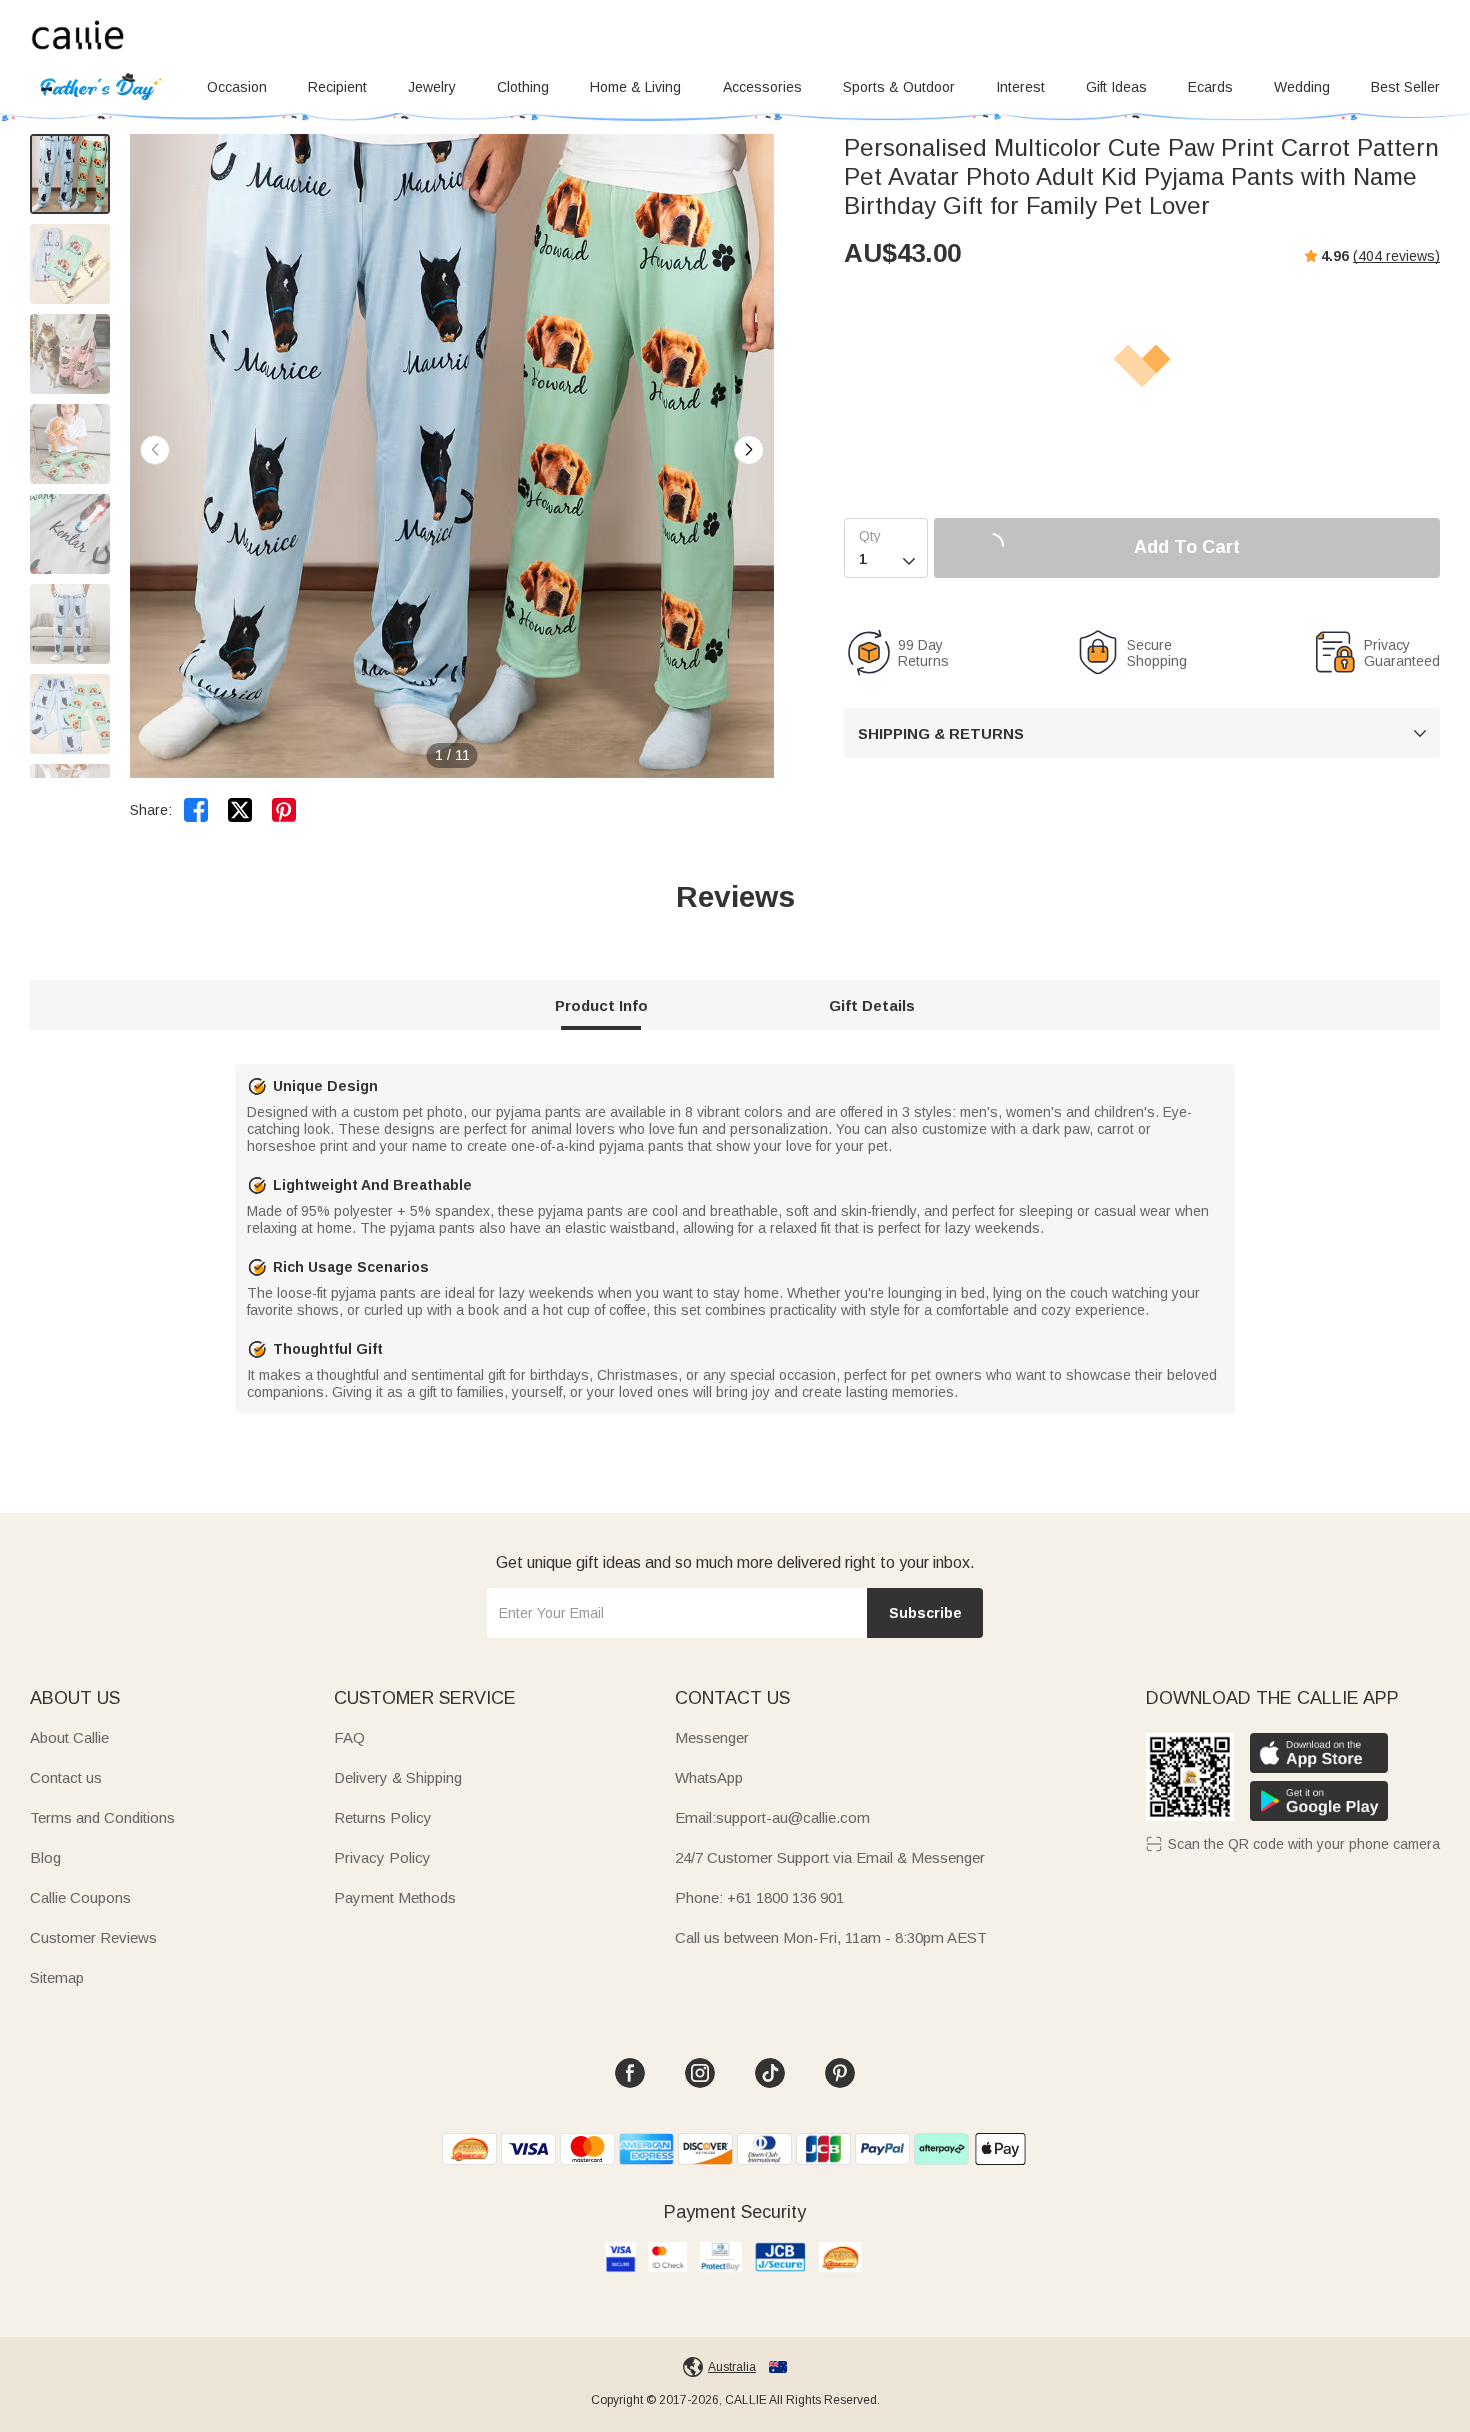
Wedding (1302, 87)
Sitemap (57, 1977)
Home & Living (635, 87)
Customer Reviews (93, 1937)
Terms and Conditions (102, 1817)
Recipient (337, 87)
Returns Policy (383, 1817)
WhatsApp (709, 1777)
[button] (749, 450)
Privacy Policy (382, 1857)
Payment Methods (395, 1897)
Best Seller (1405, 87)
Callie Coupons (80, 1897)
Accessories (762, 87)
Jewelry (432, 87)
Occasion (237, 87)
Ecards (1210, 87)
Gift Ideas (1116, 87)
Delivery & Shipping (398, 1777)
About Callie (69, 1737)
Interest (1020, 87)
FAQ (349, 1737)
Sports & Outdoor (899, 87)
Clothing (523, 87)
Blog (45, 1857)
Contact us (66, 1777)
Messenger (712, 1737)
